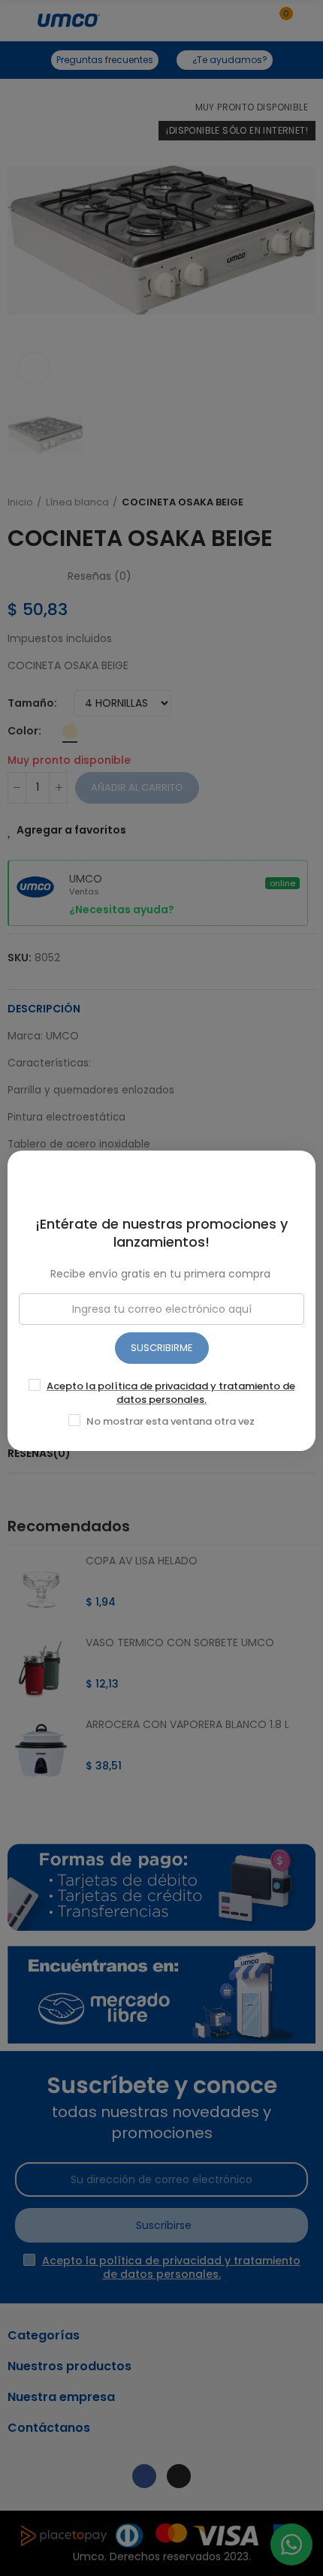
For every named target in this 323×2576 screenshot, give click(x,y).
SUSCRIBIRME (162, 1348)
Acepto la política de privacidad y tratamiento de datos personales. (171, 1393)
